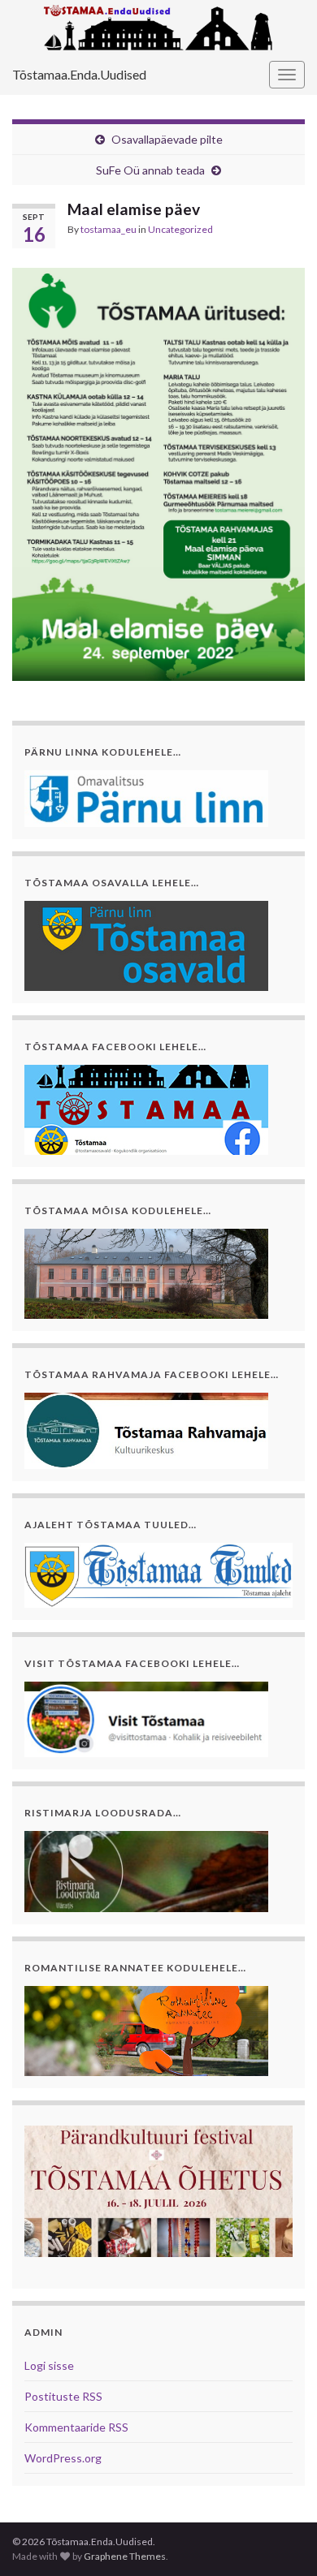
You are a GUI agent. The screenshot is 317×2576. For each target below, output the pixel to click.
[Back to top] (280, 2539)
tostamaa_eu (109, 229)
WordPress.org (63, 2458)
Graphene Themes (125, 2556)
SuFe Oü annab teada (150, 170)
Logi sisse (49, 2365)
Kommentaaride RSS (76, 2427)
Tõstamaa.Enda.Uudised (79, 74)
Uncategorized (180, 229)
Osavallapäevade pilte (167, 139)
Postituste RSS (63, 2396)
